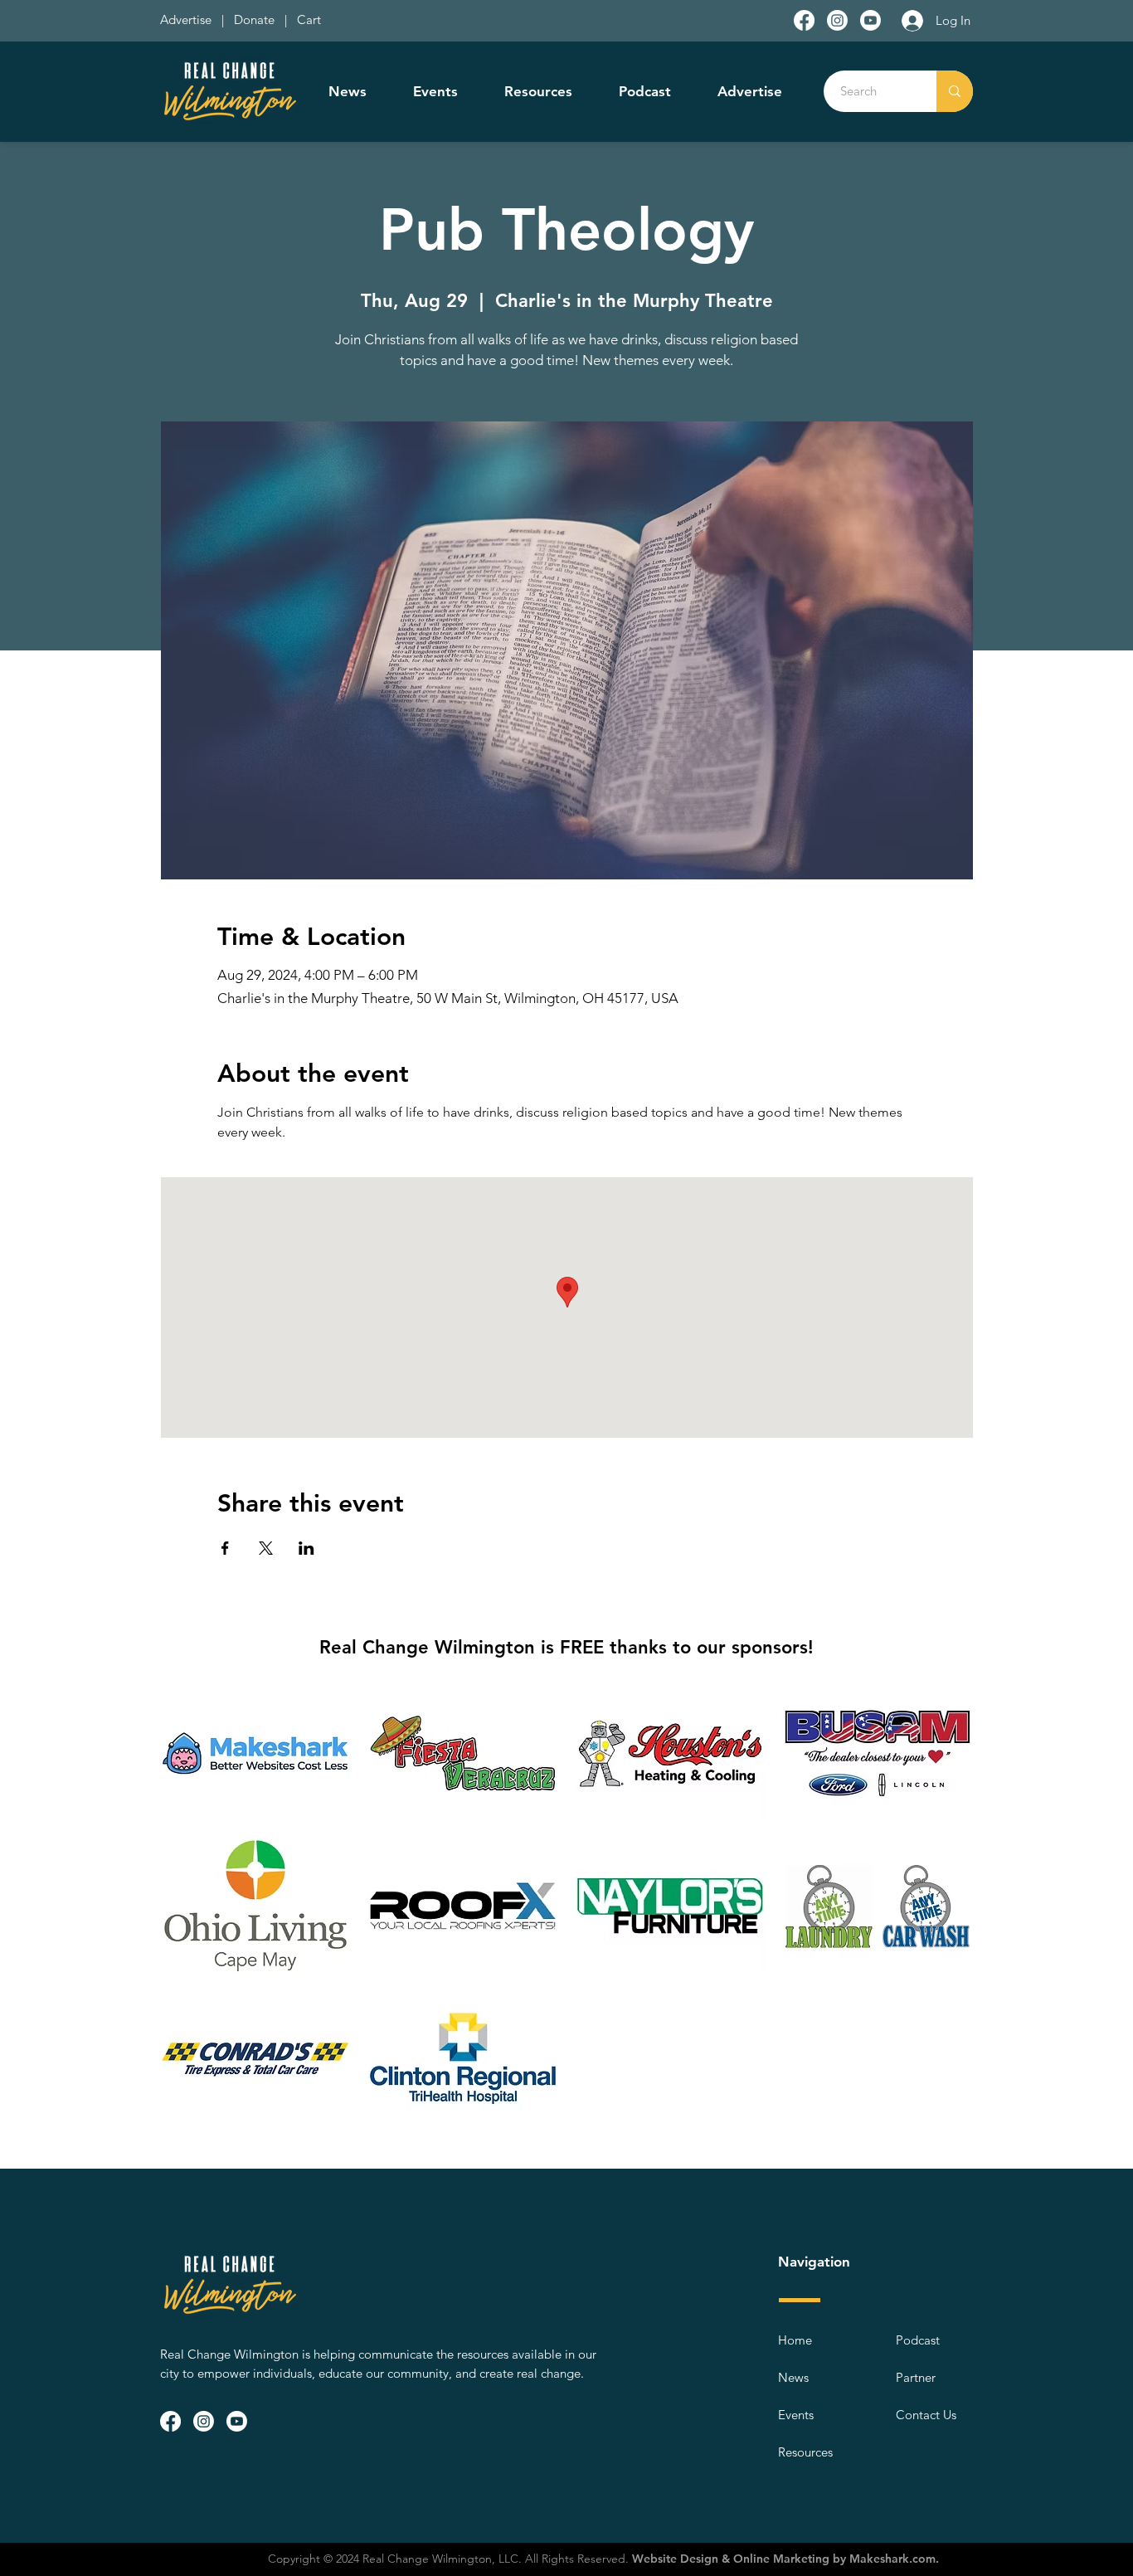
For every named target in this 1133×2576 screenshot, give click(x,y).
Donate (258, 19)
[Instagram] (837, 20)
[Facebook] (804, 20)
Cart (309, 19)
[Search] (955, 91)
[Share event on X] (266, 1548)
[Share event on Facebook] (225, 1548)
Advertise (187, 19)
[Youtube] (870, 20)
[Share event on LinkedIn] (306, 1548)
